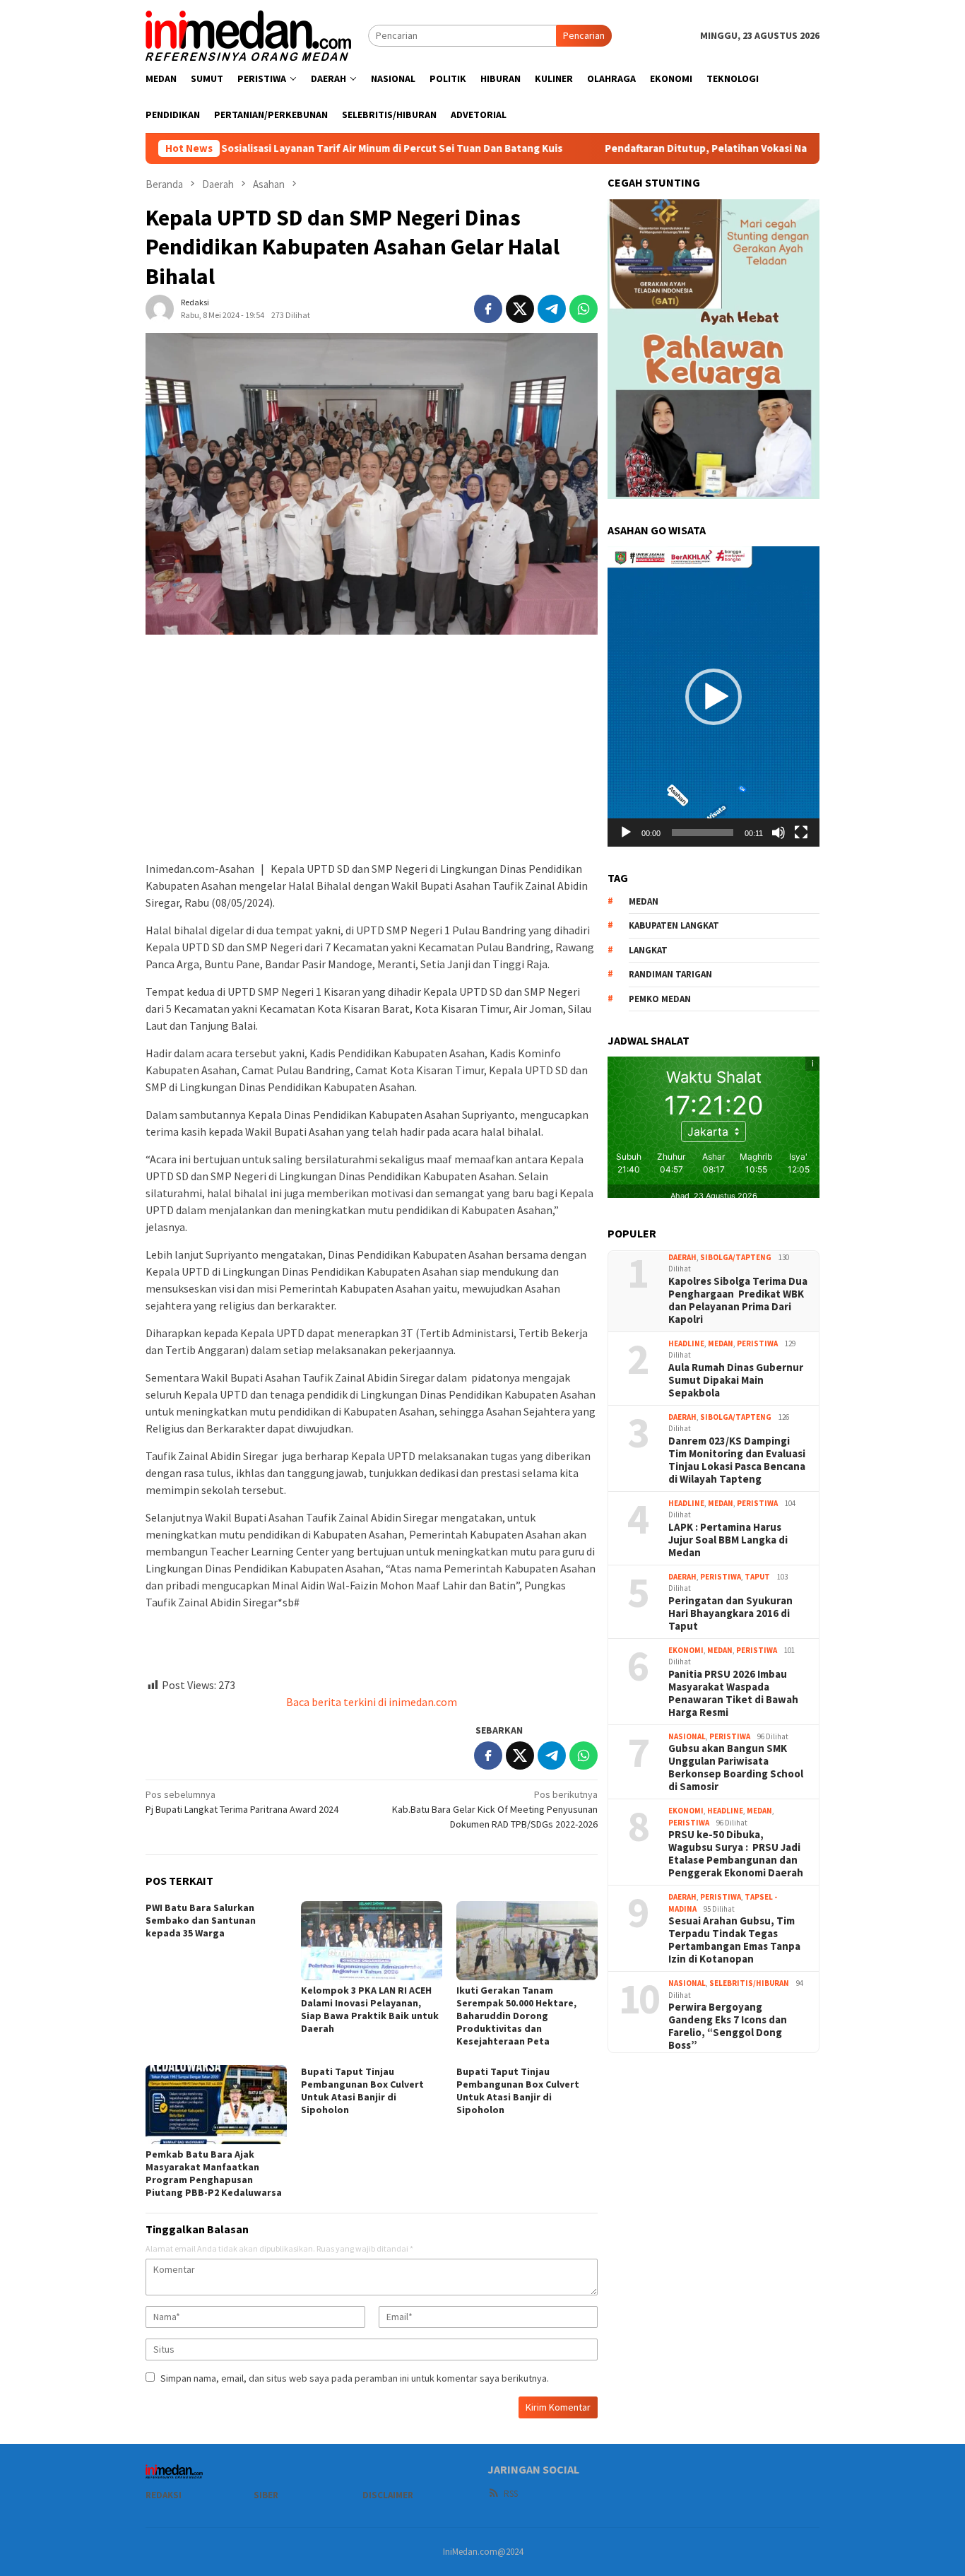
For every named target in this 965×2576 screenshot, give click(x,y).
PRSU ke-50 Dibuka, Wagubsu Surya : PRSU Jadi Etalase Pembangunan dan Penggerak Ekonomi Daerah (736, 1854)
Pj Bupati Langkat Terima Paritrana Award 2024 (243, 1802)
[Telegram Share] (552, 309)
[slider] (703, 833)
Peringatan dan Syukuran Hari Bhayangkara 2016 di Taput (730, 1613)
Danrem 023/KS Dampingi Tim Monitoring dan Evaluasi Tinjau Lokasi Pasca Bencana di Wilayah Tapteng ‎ (737, 1459)
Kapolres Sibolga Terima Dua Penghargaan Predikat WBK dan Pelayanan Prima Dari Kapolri (738, 1300)
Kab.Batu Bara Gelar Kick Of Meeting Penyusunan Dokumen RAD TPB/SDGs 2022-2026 (495, 1809)
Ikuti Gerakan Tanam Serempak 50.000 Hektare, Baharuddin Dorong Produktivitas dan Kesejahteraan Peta (516, 2016)
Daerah (682, 1257)
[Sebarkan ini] (488, 309)
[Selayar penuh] (801, 833)
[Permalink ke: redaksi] (160, 308)
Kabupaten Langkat (674, 925)
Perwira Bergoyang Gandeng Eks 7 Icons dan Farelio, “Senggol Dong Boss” (728, 2026)
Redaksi (164, 2495)
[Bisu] (778, 833)
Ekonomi (686, 1649)
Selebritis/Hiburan (749, 1983)
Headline (686, 1343)
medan (644, 901)
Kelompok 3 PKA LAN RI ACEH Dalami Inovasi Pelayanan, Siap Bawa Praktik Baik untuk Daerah (370, 2009)
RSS (511, 2494)
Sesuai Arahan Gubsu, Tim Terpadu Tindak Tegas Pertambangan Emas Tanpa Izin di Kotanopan (734, 1940)
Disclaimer (388, 2495)
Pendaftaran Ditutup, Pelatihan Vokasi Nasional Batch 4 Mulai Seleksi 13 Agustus (698, 148)
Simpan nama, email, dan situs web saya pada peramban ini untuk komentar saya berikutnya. (355, 2378)
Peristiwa (757, 1343)
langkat (648, 949)
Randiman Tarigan (670, 974)
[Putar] (626, 833)
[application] (714, 696)
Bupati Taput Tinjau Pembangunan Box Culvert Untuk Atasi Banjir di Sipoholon (362, 2090)
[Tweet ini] (520, 309)
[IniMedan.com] (249, 34)
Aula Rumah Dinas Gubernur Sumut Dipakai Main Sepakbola (736, 1380)
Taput (757, 1576)
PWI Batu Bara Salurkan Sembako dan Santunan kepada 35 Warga (201, 1920)
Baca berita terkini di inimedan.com (372, 1702)
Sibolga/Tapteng (736, 1257)
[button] (714, 697)
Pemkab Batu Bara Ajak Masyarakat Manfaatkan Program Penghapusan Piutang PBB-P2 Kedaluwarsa (214, 2173)
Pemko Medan (660, 998)
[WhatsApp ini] (584, 309)
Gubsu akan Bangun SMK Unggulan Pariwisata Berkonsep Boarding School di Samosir (736, 1768)
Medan (721, 1343)
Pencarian (584, 35)
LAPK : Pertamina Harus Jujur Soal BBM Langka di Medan (728, 1539)
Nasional (687, 1736)
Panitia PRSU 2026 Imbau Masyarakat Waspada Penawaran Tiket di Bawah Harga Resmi (733, 1693)
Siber (266, 2495)
